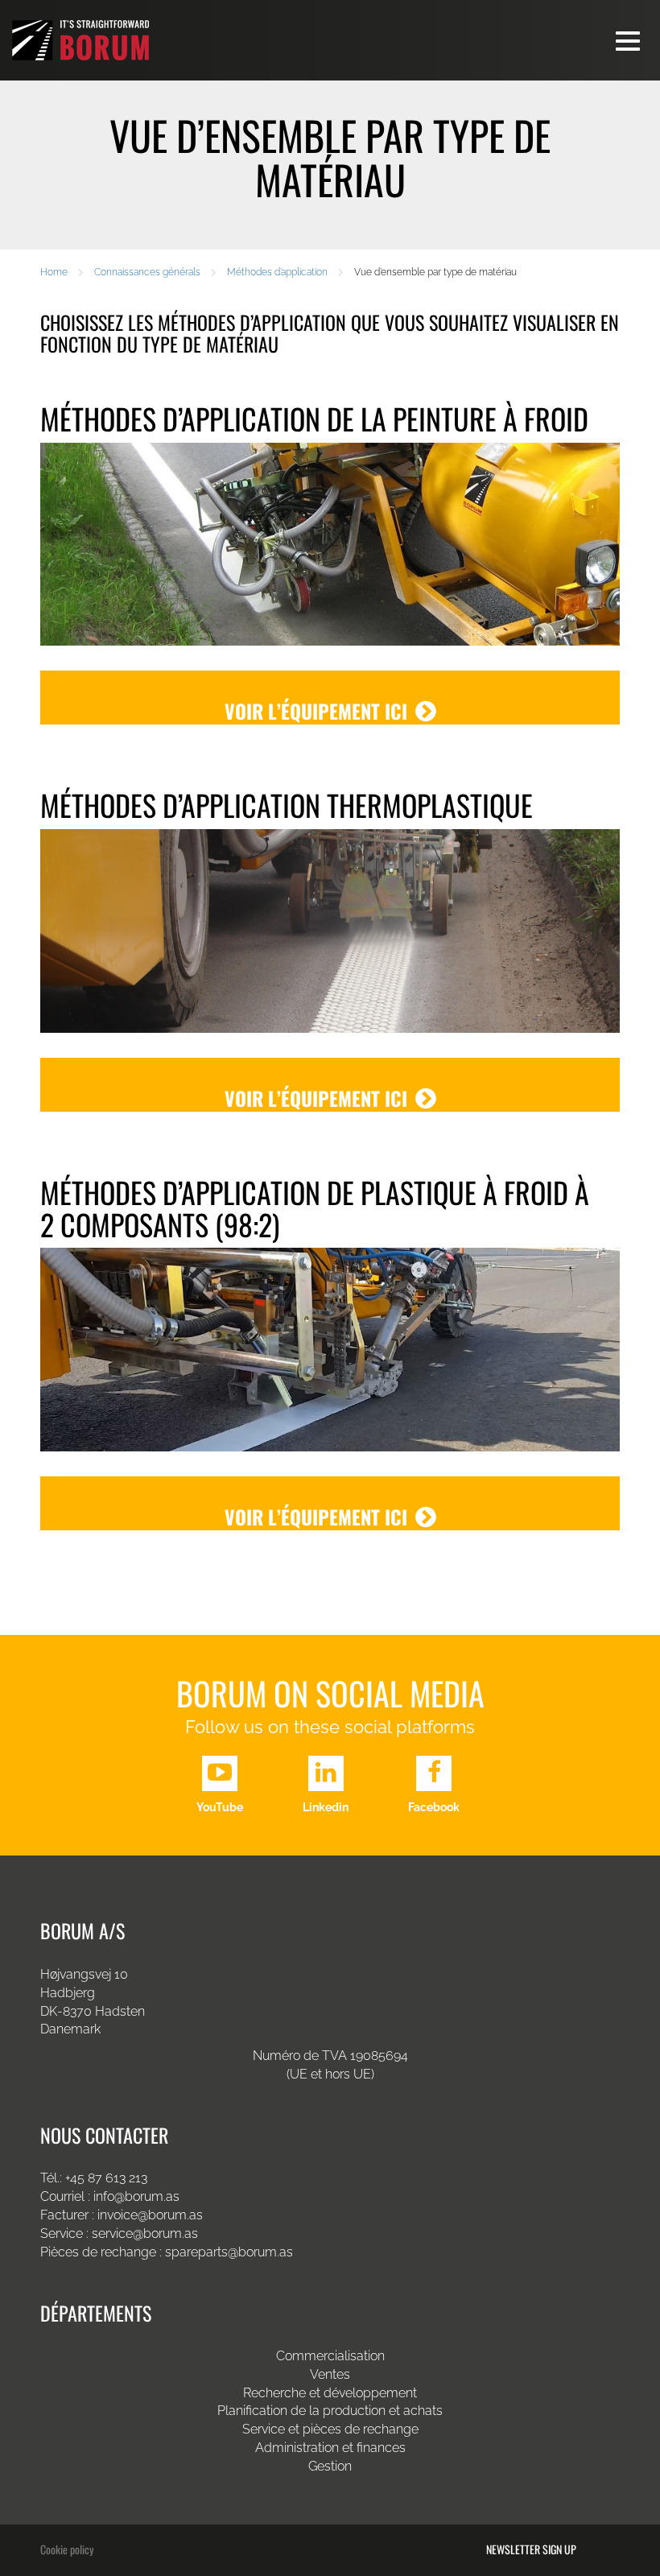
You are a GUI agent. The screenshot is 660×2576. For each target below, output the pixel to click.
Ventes (330, 2374)
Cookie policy (67, 2549)
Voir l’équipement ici (316, 711)
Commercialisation (330, 2356)
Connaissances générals (147, 272)
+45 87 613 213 (106, 2178)
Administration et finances (330, 2448)
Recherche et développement (330, 2393)
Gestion (330, 2466)
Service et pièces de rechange (330, 2429)
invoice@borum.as (150, 2215)
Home (54, 272)
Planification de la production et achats (330, 2411)
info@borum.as (136, 2196)
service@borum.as (146, 2233)
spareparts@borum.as (229, 2252)
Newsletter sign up (531, 2549)
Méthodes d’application (277, 272)
